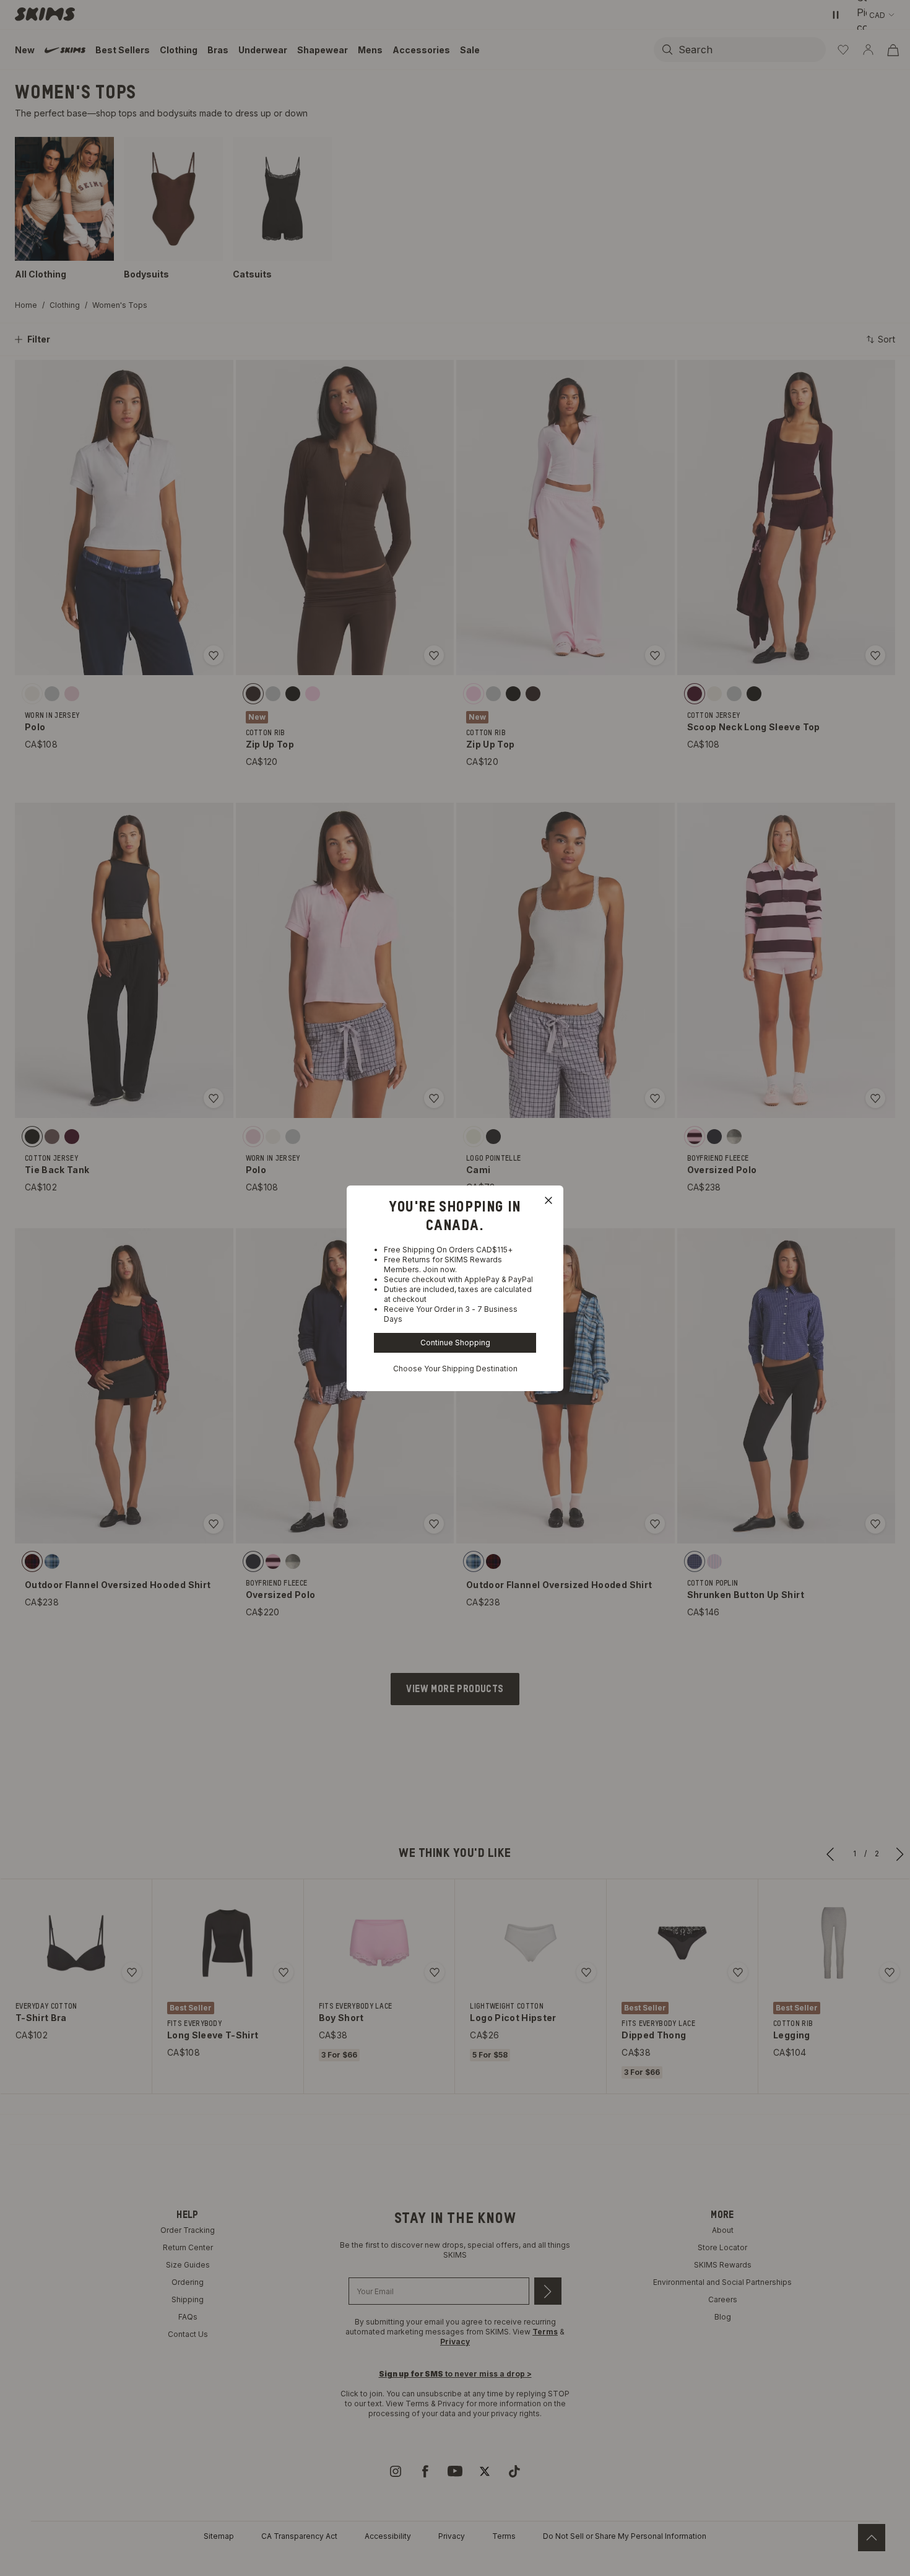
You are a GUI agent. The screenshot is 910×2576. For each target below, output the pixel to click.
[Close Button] (548, 1200)
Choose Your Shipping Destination (455, 1369)
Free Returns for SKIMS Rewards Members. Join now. (443, 1264)
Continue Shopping (455, 1343)
